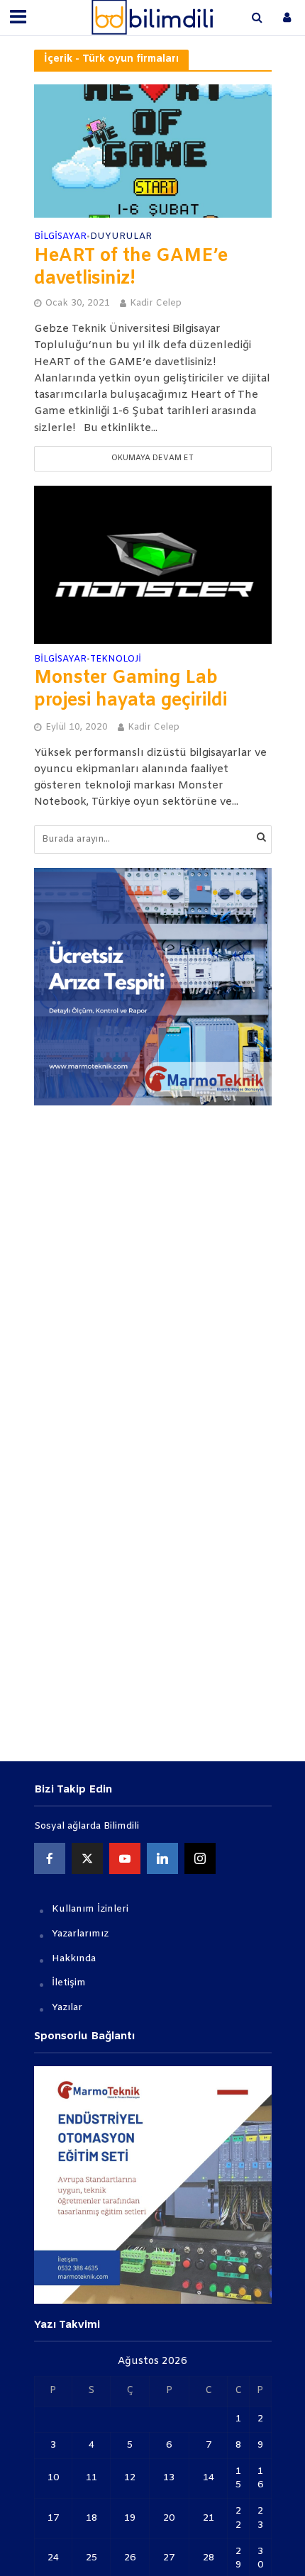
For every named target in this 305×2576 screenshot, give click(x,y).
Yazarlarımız (80, 1934)
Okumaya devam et (152, 458)
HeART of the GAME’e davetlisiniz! (131, 268)
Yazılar (67, 2008)
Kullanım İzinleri (90, 1909)
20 (169, 2518)
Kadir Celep (156, 303)
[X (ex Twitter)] (87, 1858)
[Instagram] (200, 1858)
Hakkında (74, 1959)
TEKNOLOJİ (116, 660)
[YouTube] (125, 1858)
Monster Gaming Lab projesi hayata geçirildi (131, 690)
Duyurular (121, 237)
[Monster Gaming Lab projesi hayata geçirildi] (153, 564)
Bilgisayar (60, 237)
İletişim (69, 1983)
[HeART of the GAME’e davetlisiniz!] (153, 151)
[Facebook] (50, 1858)
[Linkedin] (162, 1858)
